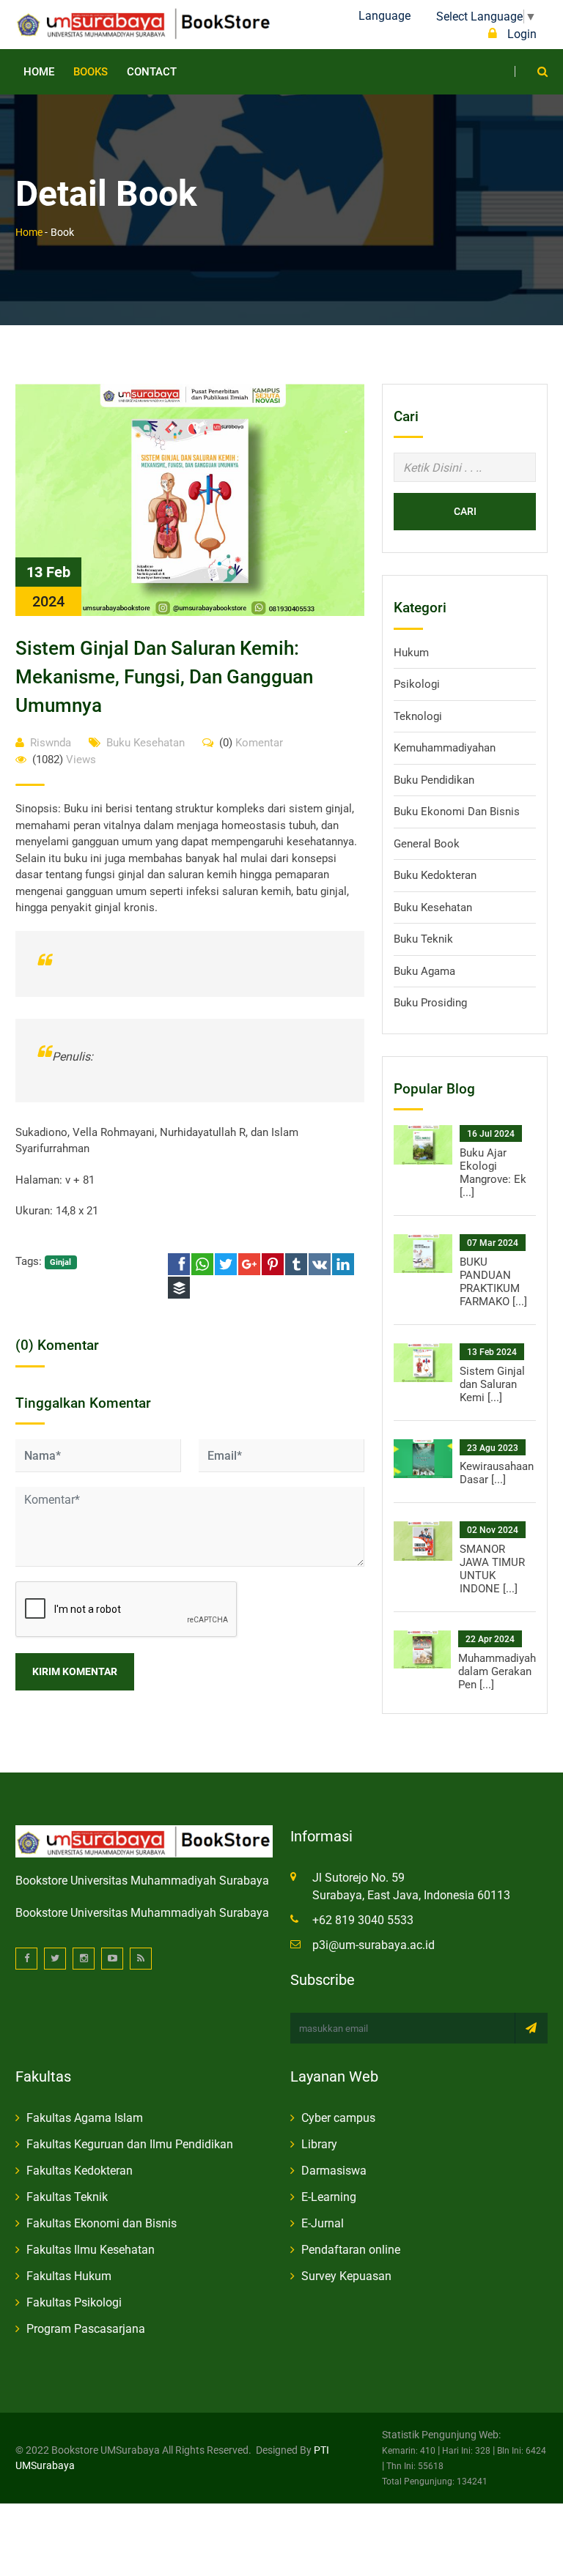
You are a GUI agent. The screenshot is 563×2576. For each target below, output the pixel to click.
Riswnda (51, 743)
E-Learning (329, 2197)
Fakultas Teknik (67, 2197)
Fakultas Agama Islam (85, 2118)
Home (39, 72)
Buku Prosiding (430, 1003)
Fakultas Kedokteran (80, 2171)
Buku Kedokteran (435, 875)
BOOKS (91, 72)
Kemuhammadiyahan (445, 748)
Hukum (411, 653)
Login (520, 34)
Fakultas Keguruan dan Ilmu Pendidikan (130, 2144)
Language (384, 16)
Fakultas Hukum (69, 2276)
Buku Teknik (423, 939)
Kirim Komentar (75, 1671)
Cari (465, 511)
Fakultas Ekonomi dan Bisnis (102, 2223)
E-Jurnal (323, 2223)
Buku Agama (424, 971)
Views (64, 760)
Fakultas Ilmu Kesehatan (91, 2250)
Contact (152, 72)
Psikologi (417, 684)
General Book (427, 844)
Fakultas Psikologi (74, 2302)
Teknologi (418, 716)
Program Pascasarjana (86, 2329)
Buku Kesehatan (146, 743)
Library (319, 2144)
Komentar (251, 743)
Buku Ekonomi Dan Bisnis (457, 812)
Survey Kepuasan (346, 2276)
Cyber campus (338, 2118)
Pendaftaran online (351, 2250)
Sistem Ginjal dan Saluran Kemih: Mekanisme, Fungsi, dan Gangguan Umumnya (164, 677)
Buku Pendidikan (434, 780)
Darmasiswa (334, 2171)
